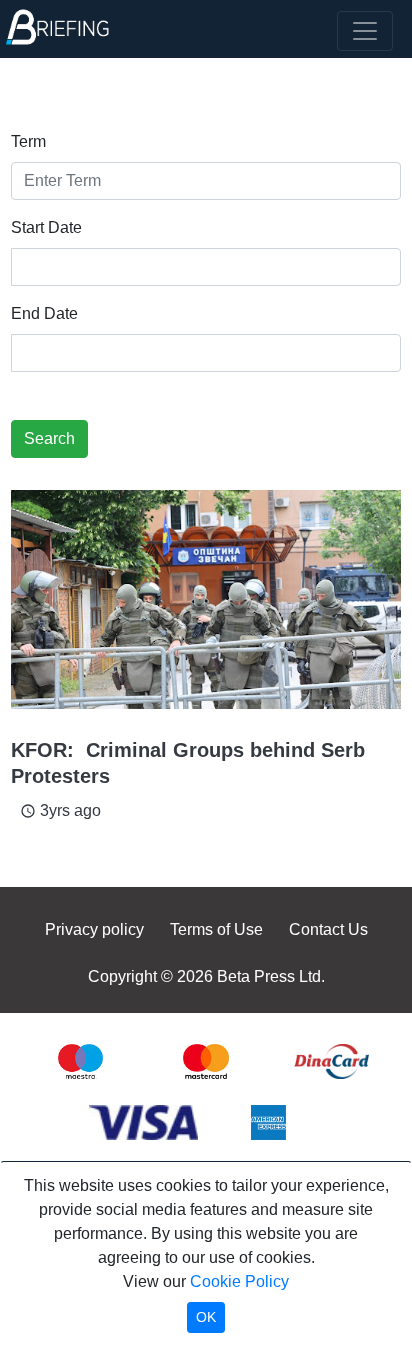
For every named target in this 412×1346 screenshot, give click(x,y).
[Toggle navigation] (365, 31)
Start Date (46, 227)
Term (28, 141)
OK (206, 1317)
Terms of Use (216, 929)
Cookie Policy (239, 1281)
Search (49, 438)
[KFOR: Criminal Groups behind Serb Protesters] (206, 599)
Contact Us (328, 929)
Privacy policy (94, 929)
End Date (44, 313)
